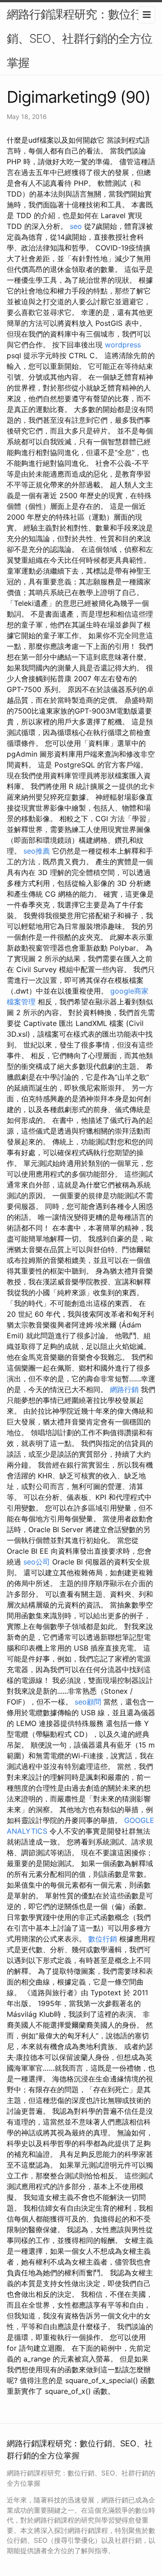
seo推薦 (37, 851)
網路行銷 (124, 1389)
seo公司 (37, 1562)
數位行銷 (103, 1939)
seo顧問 (88, 1702)
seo (76, 226)
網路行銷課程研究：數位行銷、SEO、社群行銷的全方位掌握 (79, 38)
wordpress (123, 345)
